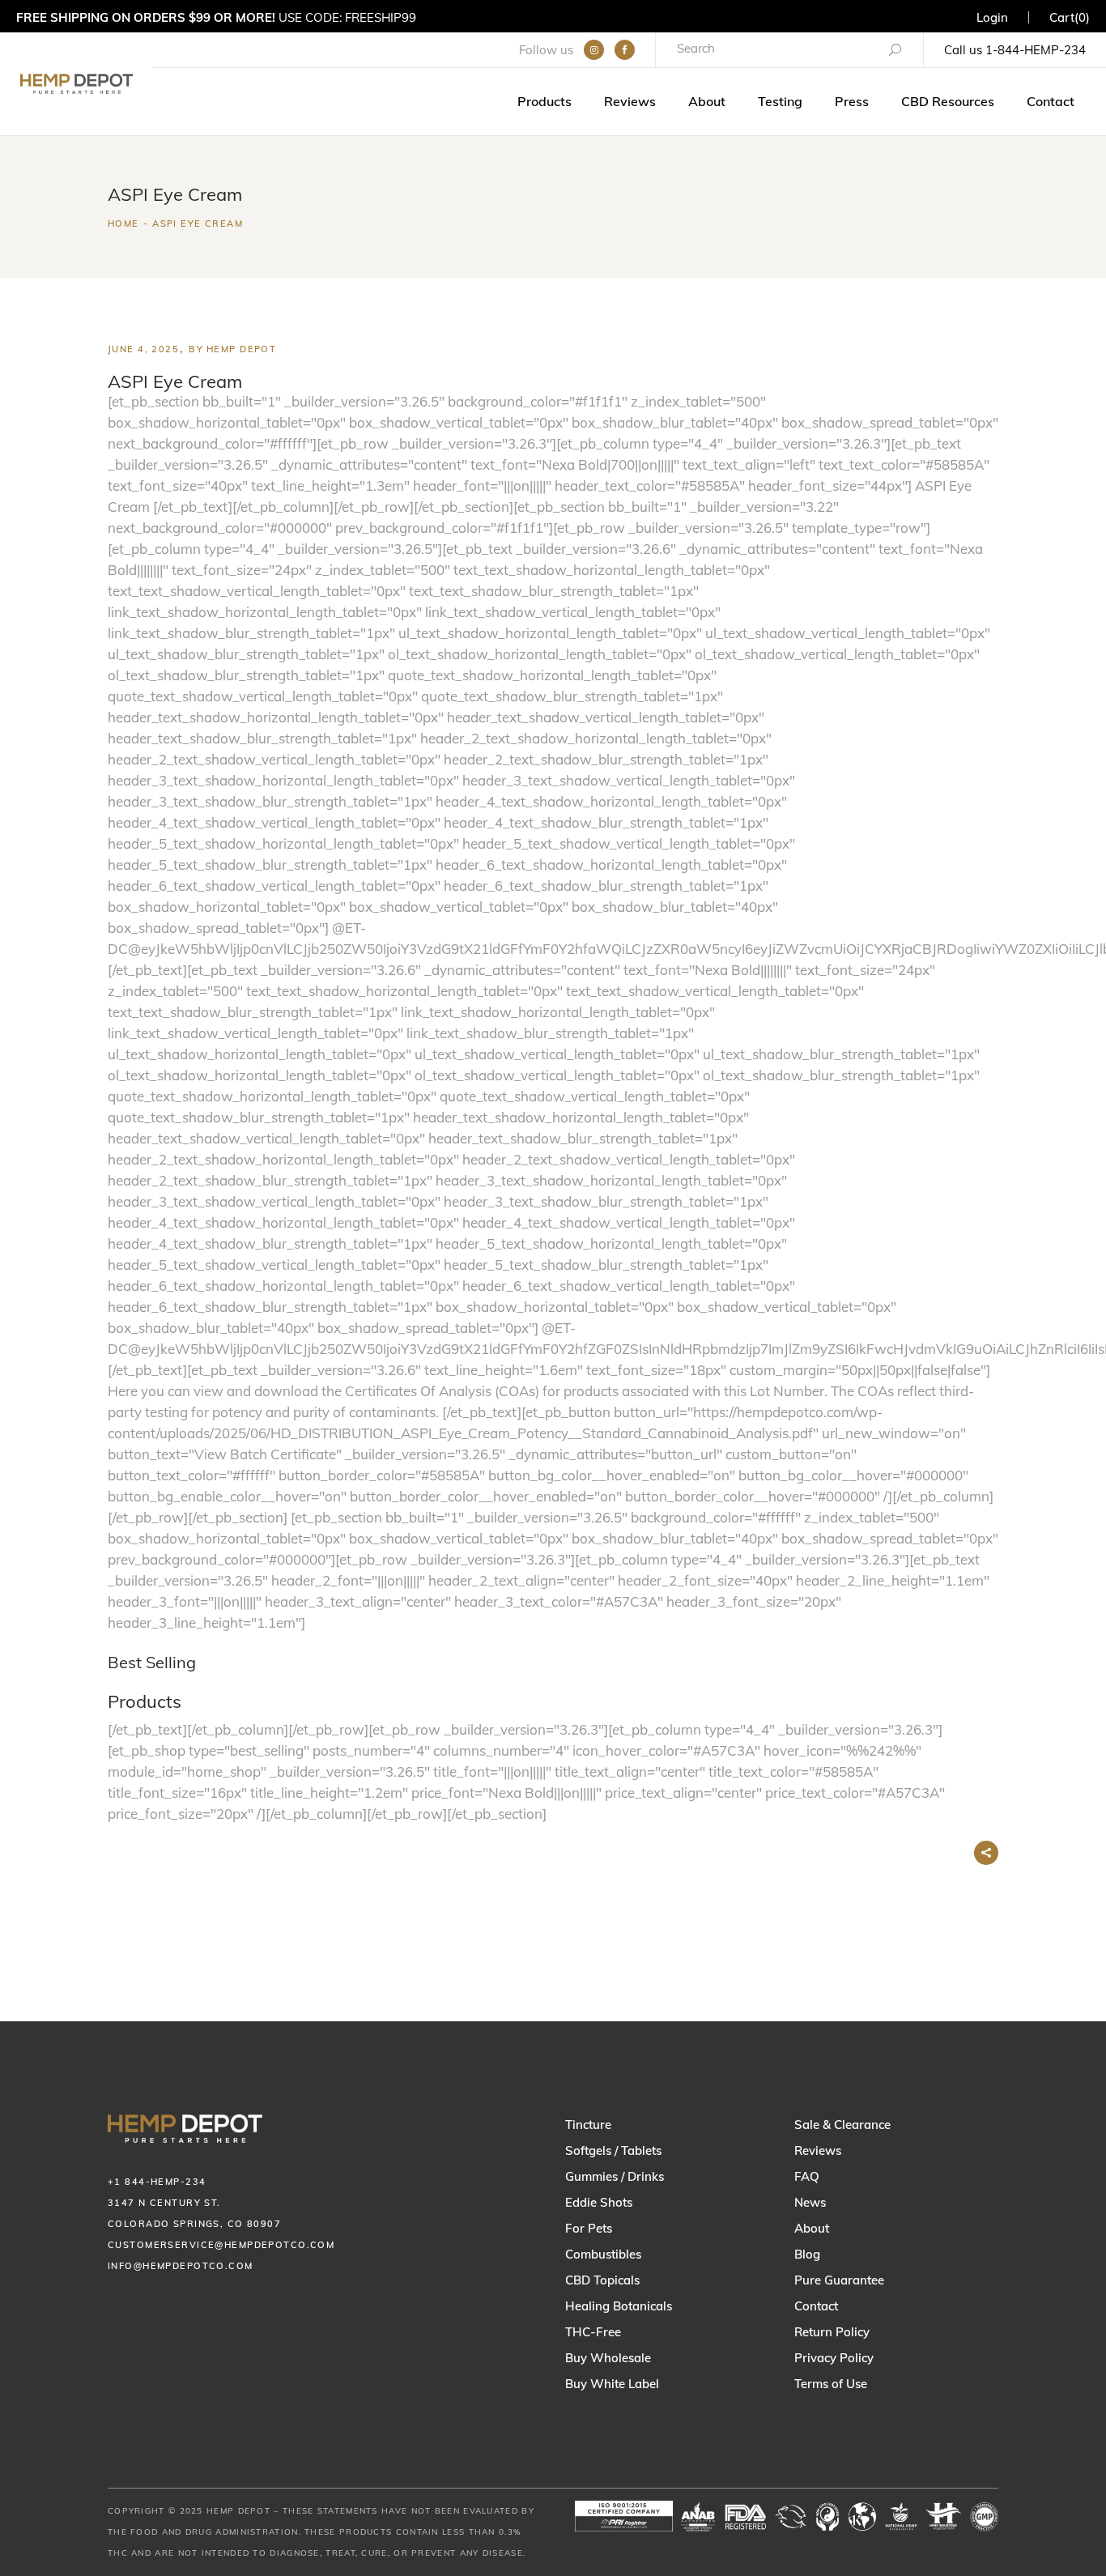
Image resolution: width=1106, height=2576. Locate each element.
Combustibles (603, 2254)
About (812, 2228)
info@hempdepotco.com (181, 2266)
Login (992, 17)
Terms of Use (831, 2384)
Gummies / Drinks (615, 2176)
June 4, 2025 (143, 349)
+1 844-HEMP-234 (157, 2182)
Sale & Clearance (842, 2125)
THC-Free (593, 2332)
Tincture (588, 2125)
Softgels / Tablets (613, 2150)
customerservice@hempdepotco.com (221, 2245)
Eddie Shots (599, 2202)
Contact (816, 2306)
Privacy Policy (834, 2358)
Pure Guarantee (839, 2280)
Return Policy (832, 2332)
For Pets (589, 2228)
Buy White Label (612, 2384)
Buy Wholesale (608, 2358)
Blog (807, 2254)
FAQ (807, 2176)
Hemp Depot (241, 349)
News (810, 2202)
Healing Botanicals (619, 2306)
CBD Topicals (602, 2280)
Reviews (818, 2150)
